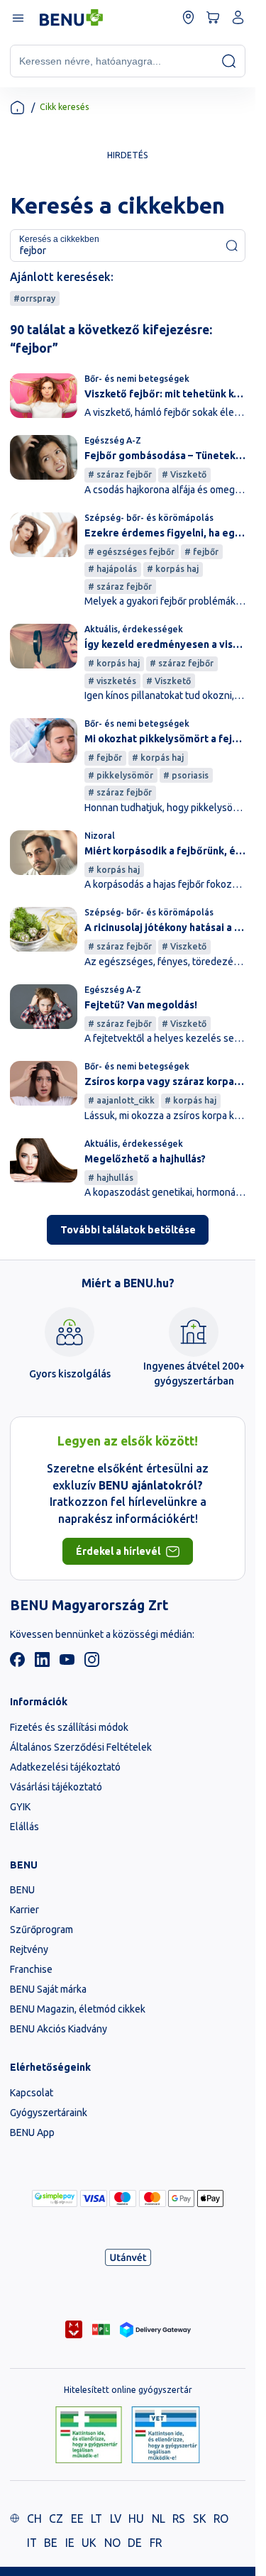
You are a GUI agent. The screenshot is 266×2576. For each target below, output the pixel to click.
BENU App (32, 2132)
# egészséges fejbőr (131, 552)
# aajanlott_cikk (121, 1100)
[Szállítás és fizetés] (55, 2198)
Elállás (24, 1827)
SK (200, 2519)
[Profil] (238, 17)
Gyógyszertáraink (49, 2113)
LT (96, 2519)
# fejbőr (201, 552)
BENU (22, 1890)
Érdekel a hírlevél (118, 1551)
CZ (56, 2519)
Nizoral (100, 836)
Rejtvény (29, 1949)
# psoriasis (186, 775)
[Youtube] (67, 1663)
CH (34, 2519)
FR (156, 2543)
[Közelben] (188, 17)
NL (159, 2519)
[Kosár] (213, 17)
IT (32, 2543)
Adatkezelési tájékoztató (65, 1767)
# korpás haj (173, 569)
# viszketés (112, 681)
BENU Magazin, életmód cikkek (78, 2009)
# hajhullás (111, 1178)
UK (89, 2543)
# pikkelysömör (121, 775)
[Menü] (17, 17)
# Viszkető (184, 474)
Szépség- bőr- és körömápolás (149, 518)
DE (135, 2543)
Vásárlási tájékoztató (56, 1787)
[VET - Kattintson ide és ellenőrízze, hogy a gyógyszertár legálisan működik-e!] (166, 2436)
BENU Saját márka (48, 1989)
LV (116, 2519)
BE (51, 2543)
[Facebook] (17, 1663)
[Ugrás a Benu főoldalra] (71, 18)
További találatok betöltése (128, 1230)
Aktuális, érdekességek (134, 629)
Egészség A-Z (113, 440)
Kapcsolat (32, 2093)
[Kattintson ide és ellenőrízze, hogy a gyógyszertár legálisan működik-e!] (89, 2436)
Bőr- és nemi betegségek (137, 379)
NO (112, 2543)
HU (136, 2519)
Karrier (24, 1910)
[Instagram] (92, 1663)
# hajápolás (112, 569)
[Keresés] (229, 61)
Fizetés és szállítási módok (69, 1727)
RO (221, 2519)
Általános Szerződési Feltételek (81, 1747)
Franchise (31, 1969)
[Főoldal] (17, 108)
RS (179, 2519)
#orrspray (34, 298)
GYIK (20, 1807)
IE (70, 2543)
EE (77, 2519)
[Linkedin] (42, 1663)
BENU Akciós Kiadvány (59, 2029)
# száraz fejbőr (120, 474)
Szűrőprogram (41, 1930)
